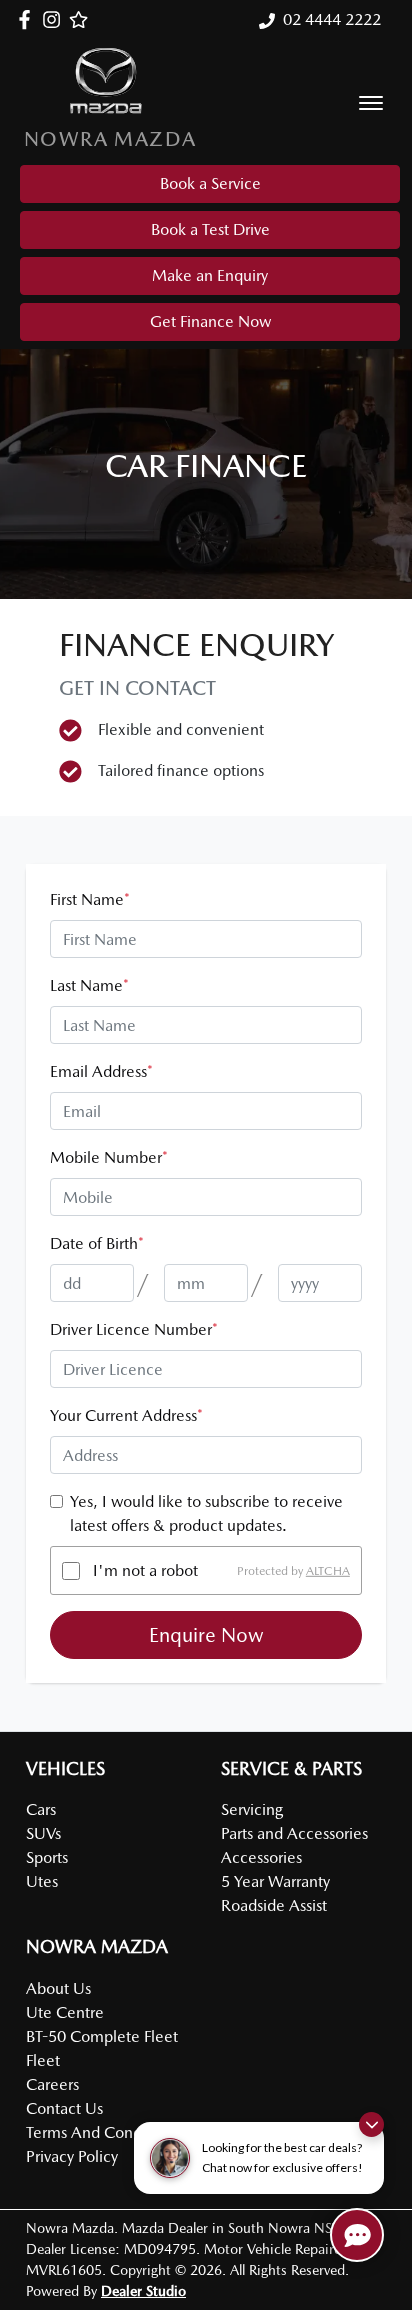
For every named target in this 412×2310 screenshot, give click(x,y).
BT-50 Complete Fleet (102, 2036)
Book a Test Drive (210, 229)
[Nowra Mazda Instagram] (55, 19)
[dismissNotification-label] (371, 2124)
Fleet (43, 2060)
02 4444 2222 (332, 19)
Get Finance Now (210, 321)
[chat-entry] (357, 2235)
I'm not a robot (145, 1570)
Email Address (101, 1071)
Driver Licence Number (134, 1329)
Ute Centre (65, 2012)
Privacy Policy (72, 2156)
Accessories (261, 1857)
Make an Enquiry (210, 275)
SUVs (43, 1833)
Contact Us (64, 2108)
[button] (371, 103)
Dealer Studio (143, 2291)
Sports (47, 1857)
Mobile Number (109, 1157)
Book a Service (210, 183)
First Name (90, 899)
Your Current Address (126, 1415)
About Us (58, 1988)
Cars (41, 1809)
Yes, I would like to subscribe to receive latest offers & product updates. (206, 1513)
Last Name (89, 985)
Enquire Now (206, 1635)
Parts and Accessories (294, 1833)
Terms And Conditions (102, 2132)
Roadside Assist (274, 1905)
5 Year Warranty (275, 1881)
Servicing (252, 1809)
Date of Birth (97, 1243)
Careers (52, 2084)
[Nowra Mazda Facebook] (28, 19)
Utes (42, 1881)
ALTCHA (328, 1571)
